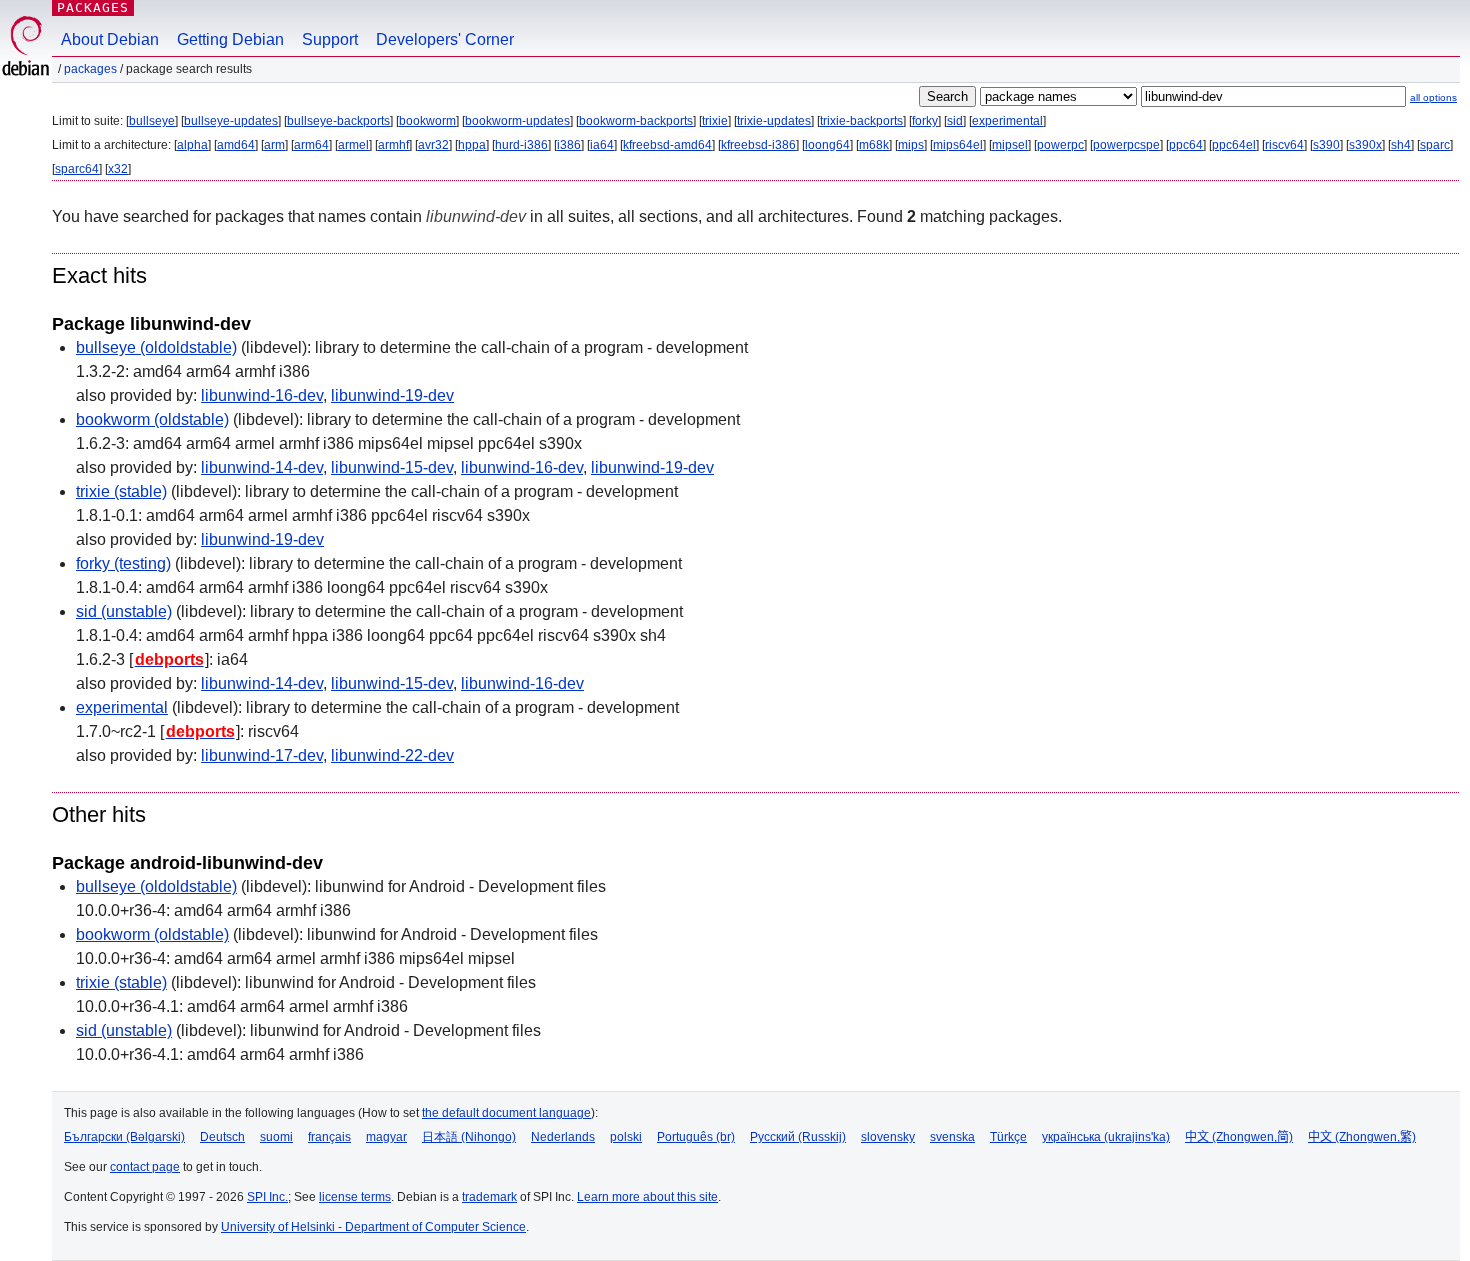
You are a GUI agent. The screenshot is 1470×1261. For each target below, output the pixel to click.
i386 (569, 145)
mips (911, 145)
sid (955, 121)
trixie (715, 121)
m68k (874, 145)
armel (353, 145)
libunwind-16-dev (262, 395)
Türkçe (1008, 1137)
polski (626, 1137)
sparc (1435, 145)
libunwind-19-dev (392, 395)
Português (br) (696, 1137)
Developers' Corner (445, 39)
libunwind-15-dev (392, 467)
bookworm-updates (517, 121)
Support (330, 39)
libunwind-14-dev (262, 467)
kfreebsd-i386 (758, 145)
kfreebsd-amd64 (667, 145)
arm (274, 145)
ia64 (602, 145)
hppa (472, 145)
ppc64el (1234, 145)
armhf (393, 145)
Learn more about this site (647, 1197)
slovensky (888, 1137)
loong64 (827, 145)
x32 (118, 169)
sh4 (1401, 145)
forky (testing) (123, 563)
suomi (276, 1137)
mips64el (958, 145)
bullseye (152, 121)
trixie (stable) (121, 491)
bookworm (427, 121)
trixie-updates (774, 121)
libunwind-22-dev (392, 755)
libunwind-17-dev (262, 755)
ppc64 (1186, 145)
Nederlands (563, 1137)
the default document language (506, 1113)
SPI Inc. (267, 1197)
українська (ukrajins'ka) (1106, 1137)
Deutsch (222, 1137)
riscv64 (1284, 145)
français (329, 1137)
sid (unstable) (124, 611)
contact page (145, 1167)
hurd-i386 (521, 145)
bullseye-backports (338, 121)
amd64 (236, 145)
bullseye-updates (231, 121)
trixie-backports (861, 121)
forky (925, 121)
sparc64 (77, 169)
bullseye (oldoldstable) (156, 347)
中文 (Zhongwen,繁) (1362, 1137)
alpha (192, 145)
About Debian (110, 39)
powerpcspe (1126, 145)
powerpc (1060, 145)
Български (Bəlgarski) (124, 1137)
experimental (1007, 121)
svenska (952, 1137)
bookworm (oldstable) (152, 419)
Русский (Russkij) (798, 1137)
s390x (1365, 145)
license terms (355, 1197)
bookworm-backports (636, 121)
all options (1433, 97)
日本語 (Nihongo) (469, 1137)
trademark (489, 1197)
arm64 (311, 145)
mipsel (1010, 145)
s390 (1326, 145)
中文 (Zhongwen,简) (1239, 1137)
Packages (93, 7)
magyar (386, 1137)
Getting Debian (230, 39)
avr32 (433, 145)
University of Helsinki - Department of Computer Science (373, 1227)
